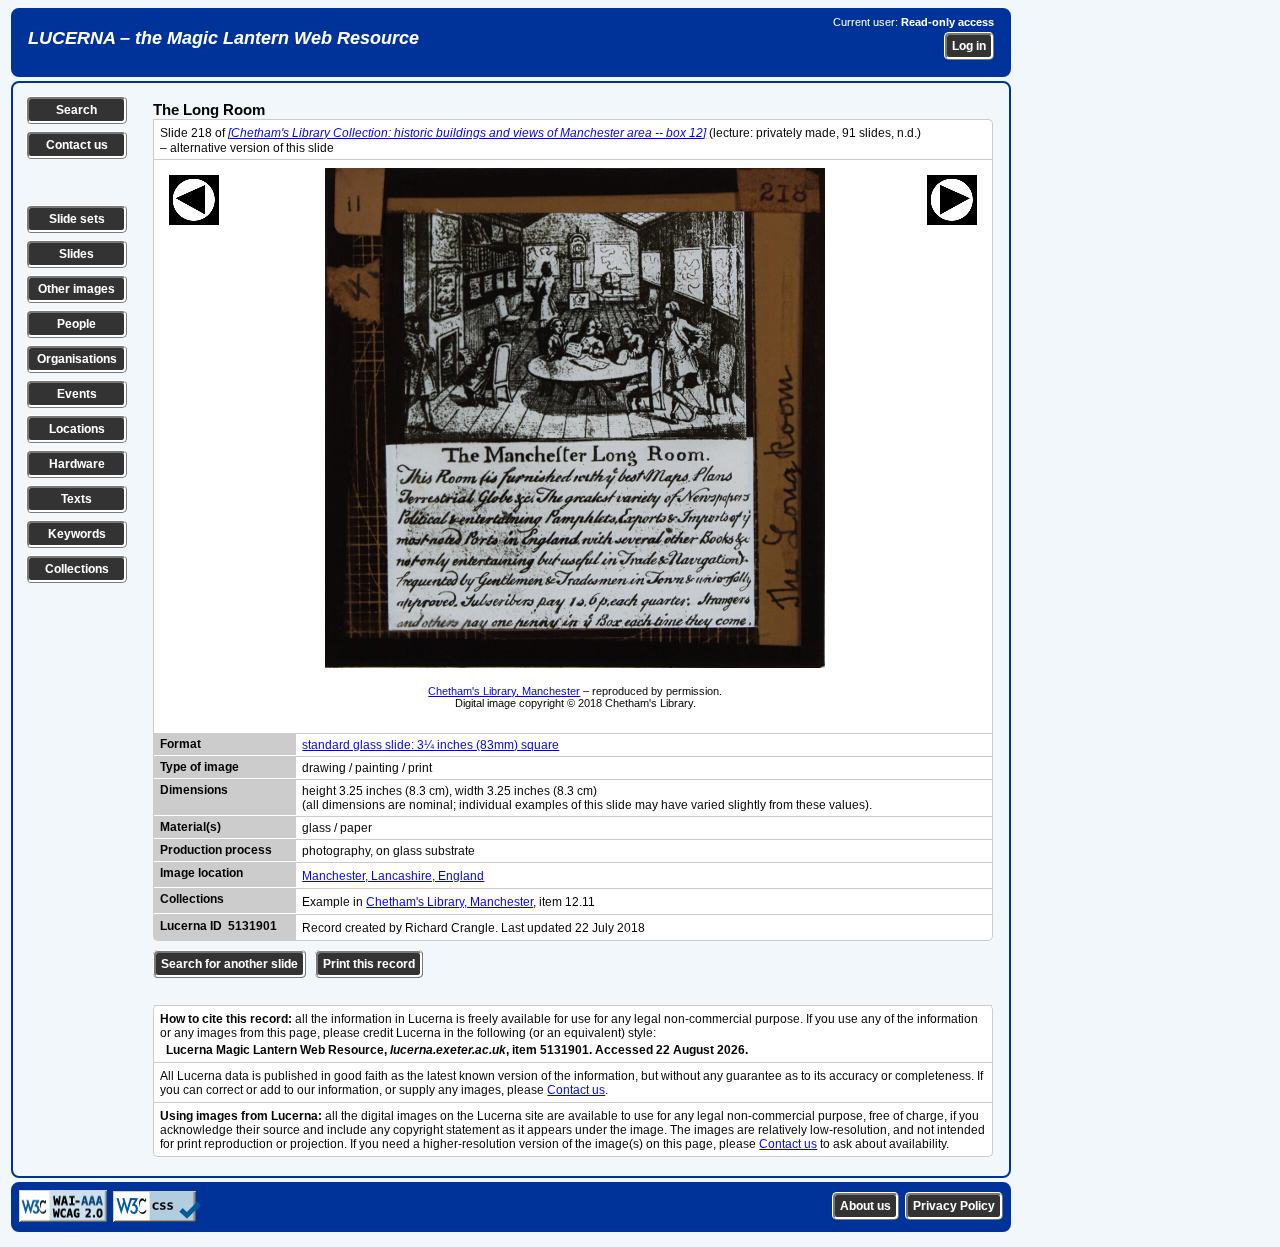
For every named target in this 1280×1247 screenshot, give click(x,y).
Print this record (369, 964)
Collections (77, 569)
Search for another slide (229, 964)
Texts (76, 499)
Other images (76, 289)
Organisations (77, 359)
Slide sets (77, 219)
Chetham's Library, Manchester (504, 691)
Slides (76, 254)
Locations (77, 429)
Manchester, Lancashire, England (393, 876)
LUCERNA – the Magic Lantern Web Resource (223, 38)
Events (77, 394)
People (76, 324)
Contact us (77, 145)
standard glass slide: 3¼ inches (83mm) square (430, 745)
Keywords (77, 534)
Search (76, 110)
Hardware (77, 464)
